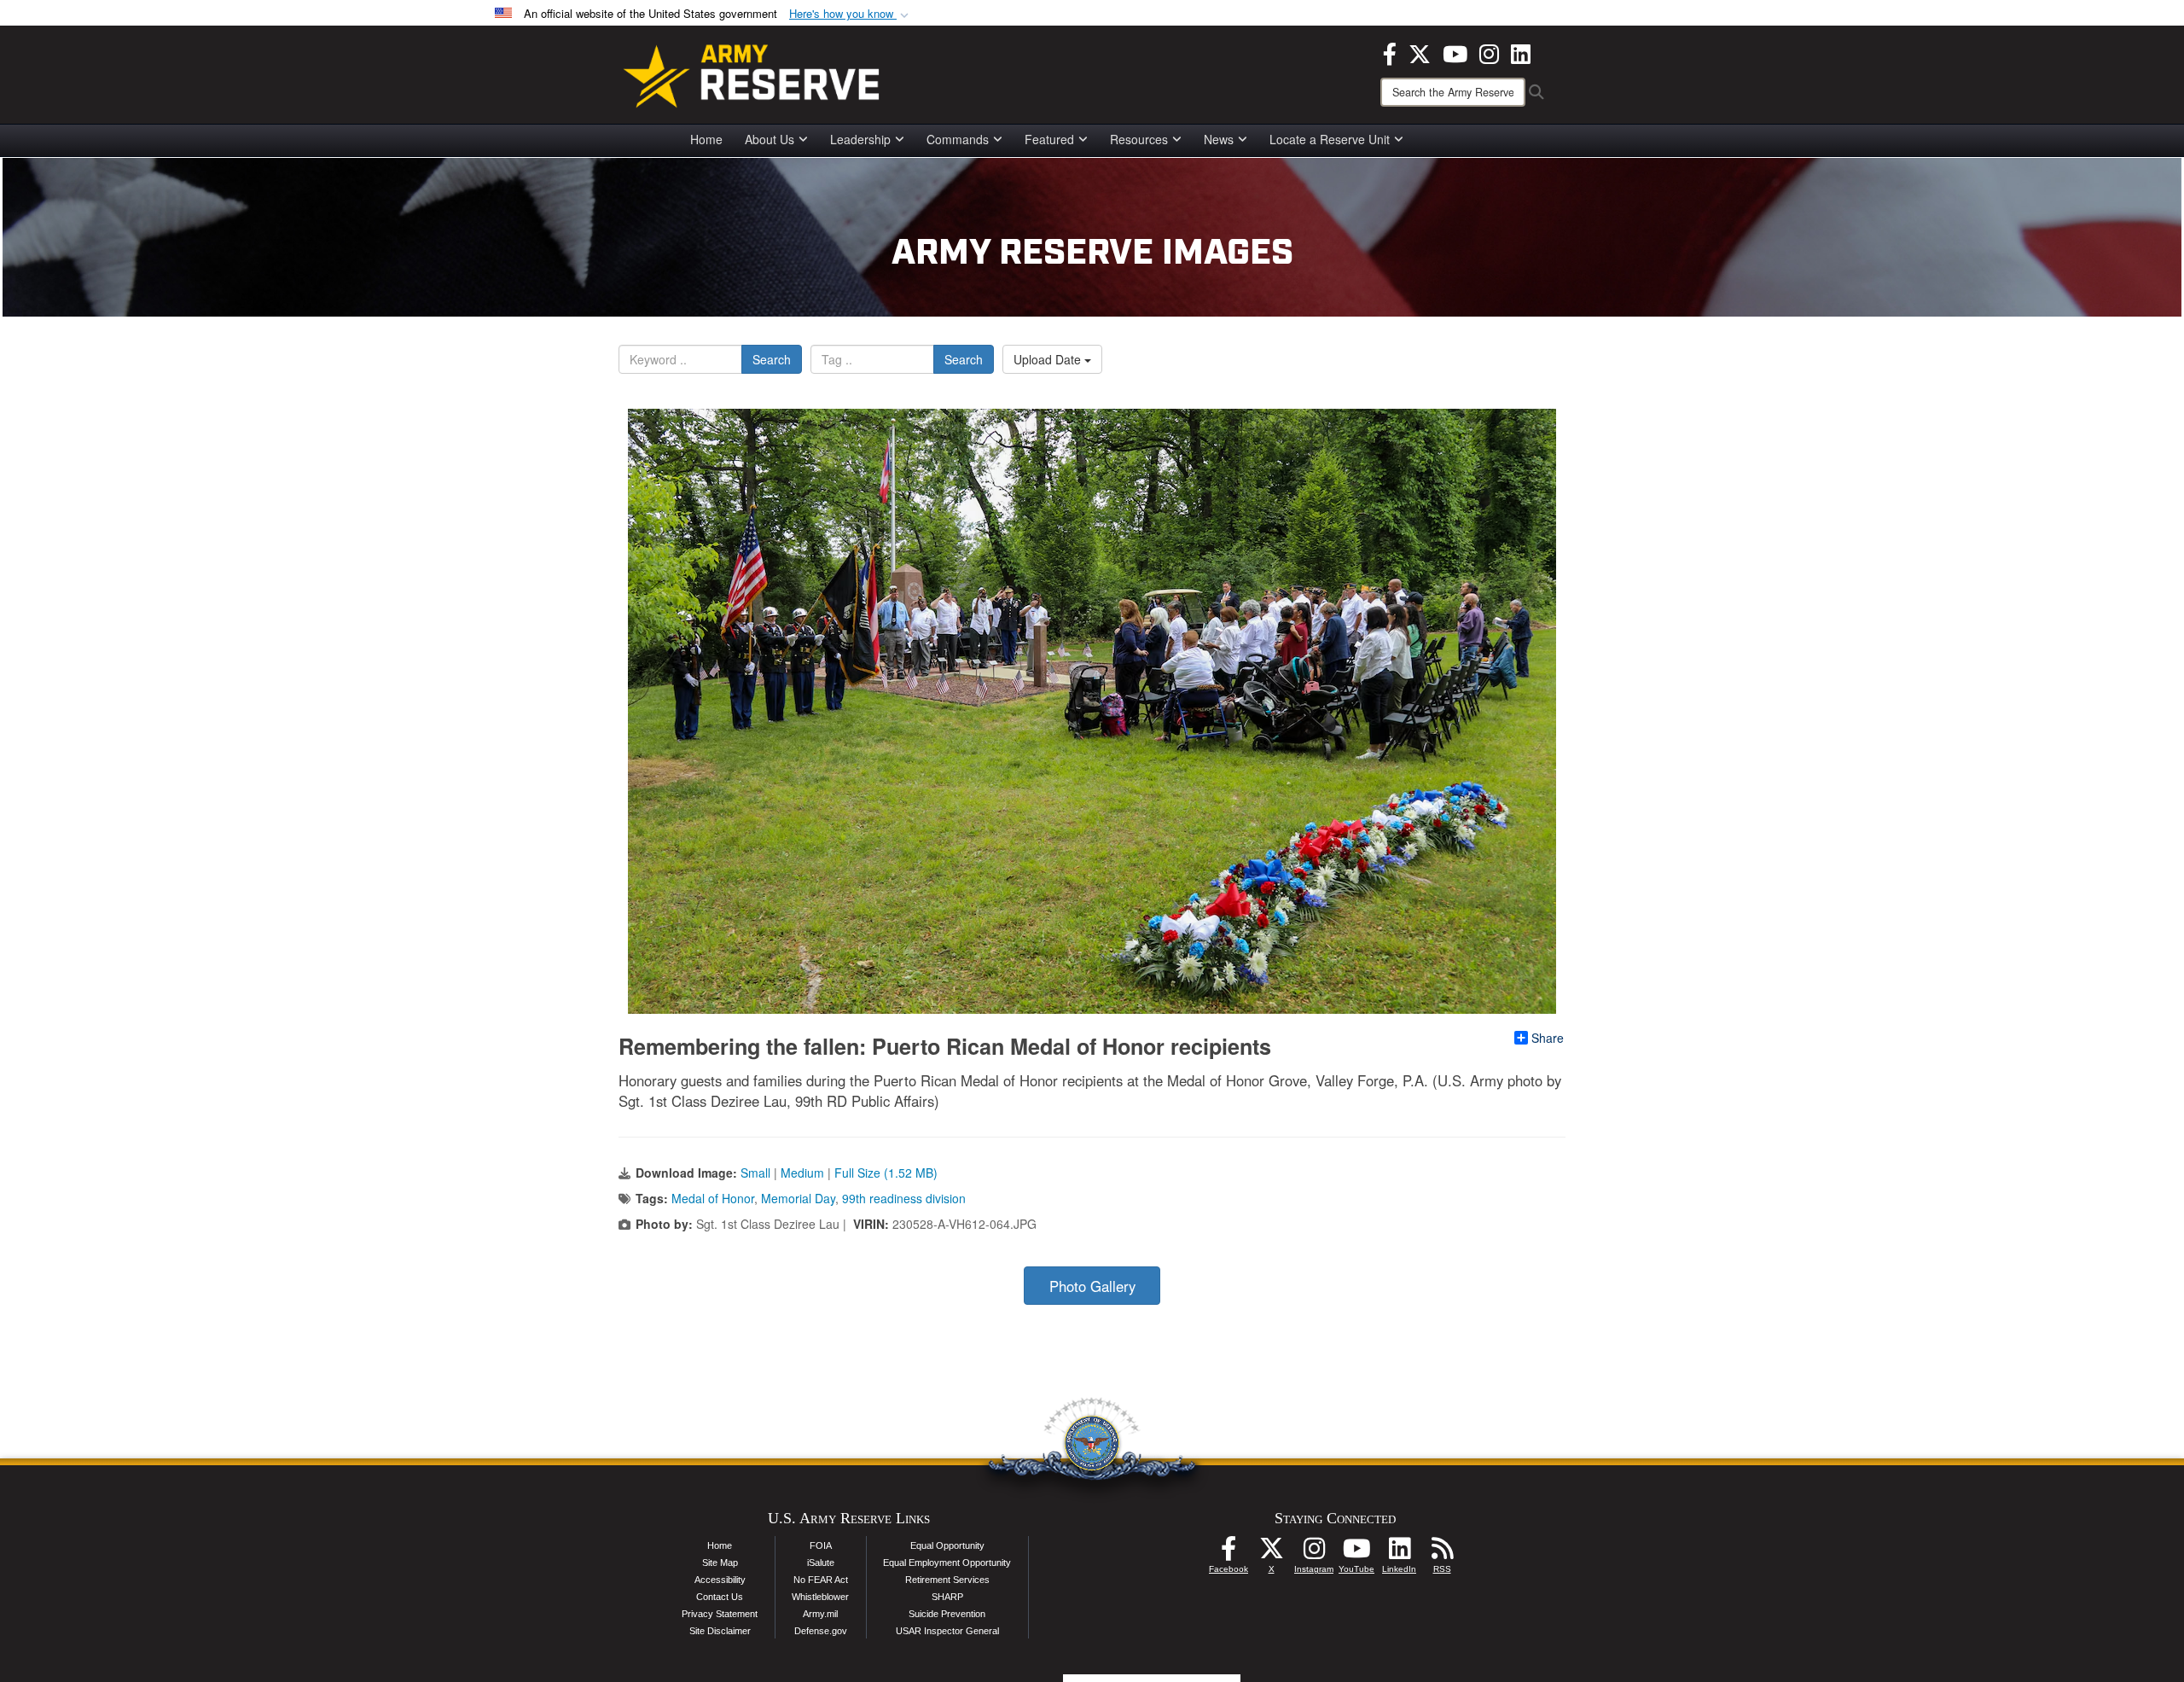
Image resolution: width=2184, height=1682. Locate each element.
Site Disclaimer (720, 1631)
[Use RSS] (1442, 1553)
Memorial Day (798, 1198)
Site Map (720, 1563)
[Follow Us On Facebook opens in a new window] (1228, 1553)
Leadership (860, 139)
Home (706, 139)
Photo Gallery (1092, 1286)
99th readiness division (904, 1198)
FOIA (821, 1545)
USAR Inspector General (947, 1631)
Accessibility (720, 1580)
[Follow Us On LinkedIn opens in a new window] (1399, 1553)
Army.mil (820, 1614)
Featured (1049, 139)
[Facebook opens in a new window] (1390, 52)
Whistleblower (820, 1597)
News (1219, 139)
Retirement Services (947, 1580)
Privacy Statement (720, 1614)
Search (772, 359)
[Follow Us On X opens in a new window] (1271, 1553)
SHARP (947, 1597)
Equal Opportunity (947, 1545)
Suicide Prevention (947, 1614)
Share (1548, 1038)
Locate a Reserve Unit (1330, 139)
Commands (958, 139)
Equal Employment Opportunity (947, 1563)
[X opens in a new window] (1420, 52)
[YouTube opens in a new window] (1455, 52)
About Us (770, 139)
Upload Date (1049, 359)
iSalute (821, 1563)
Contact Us (720, 1597)
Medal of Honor (713, 1198)
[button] (851, 14)
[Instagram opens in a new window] (1489, 52)
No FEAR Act (821, 1580)
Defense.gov (821, 1631)
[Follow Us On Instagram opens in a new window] (1314, 1553)
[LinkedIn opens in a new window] (1521, 52)
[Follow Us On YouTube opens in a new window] (1356, 1553)
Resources (1139, 139)
